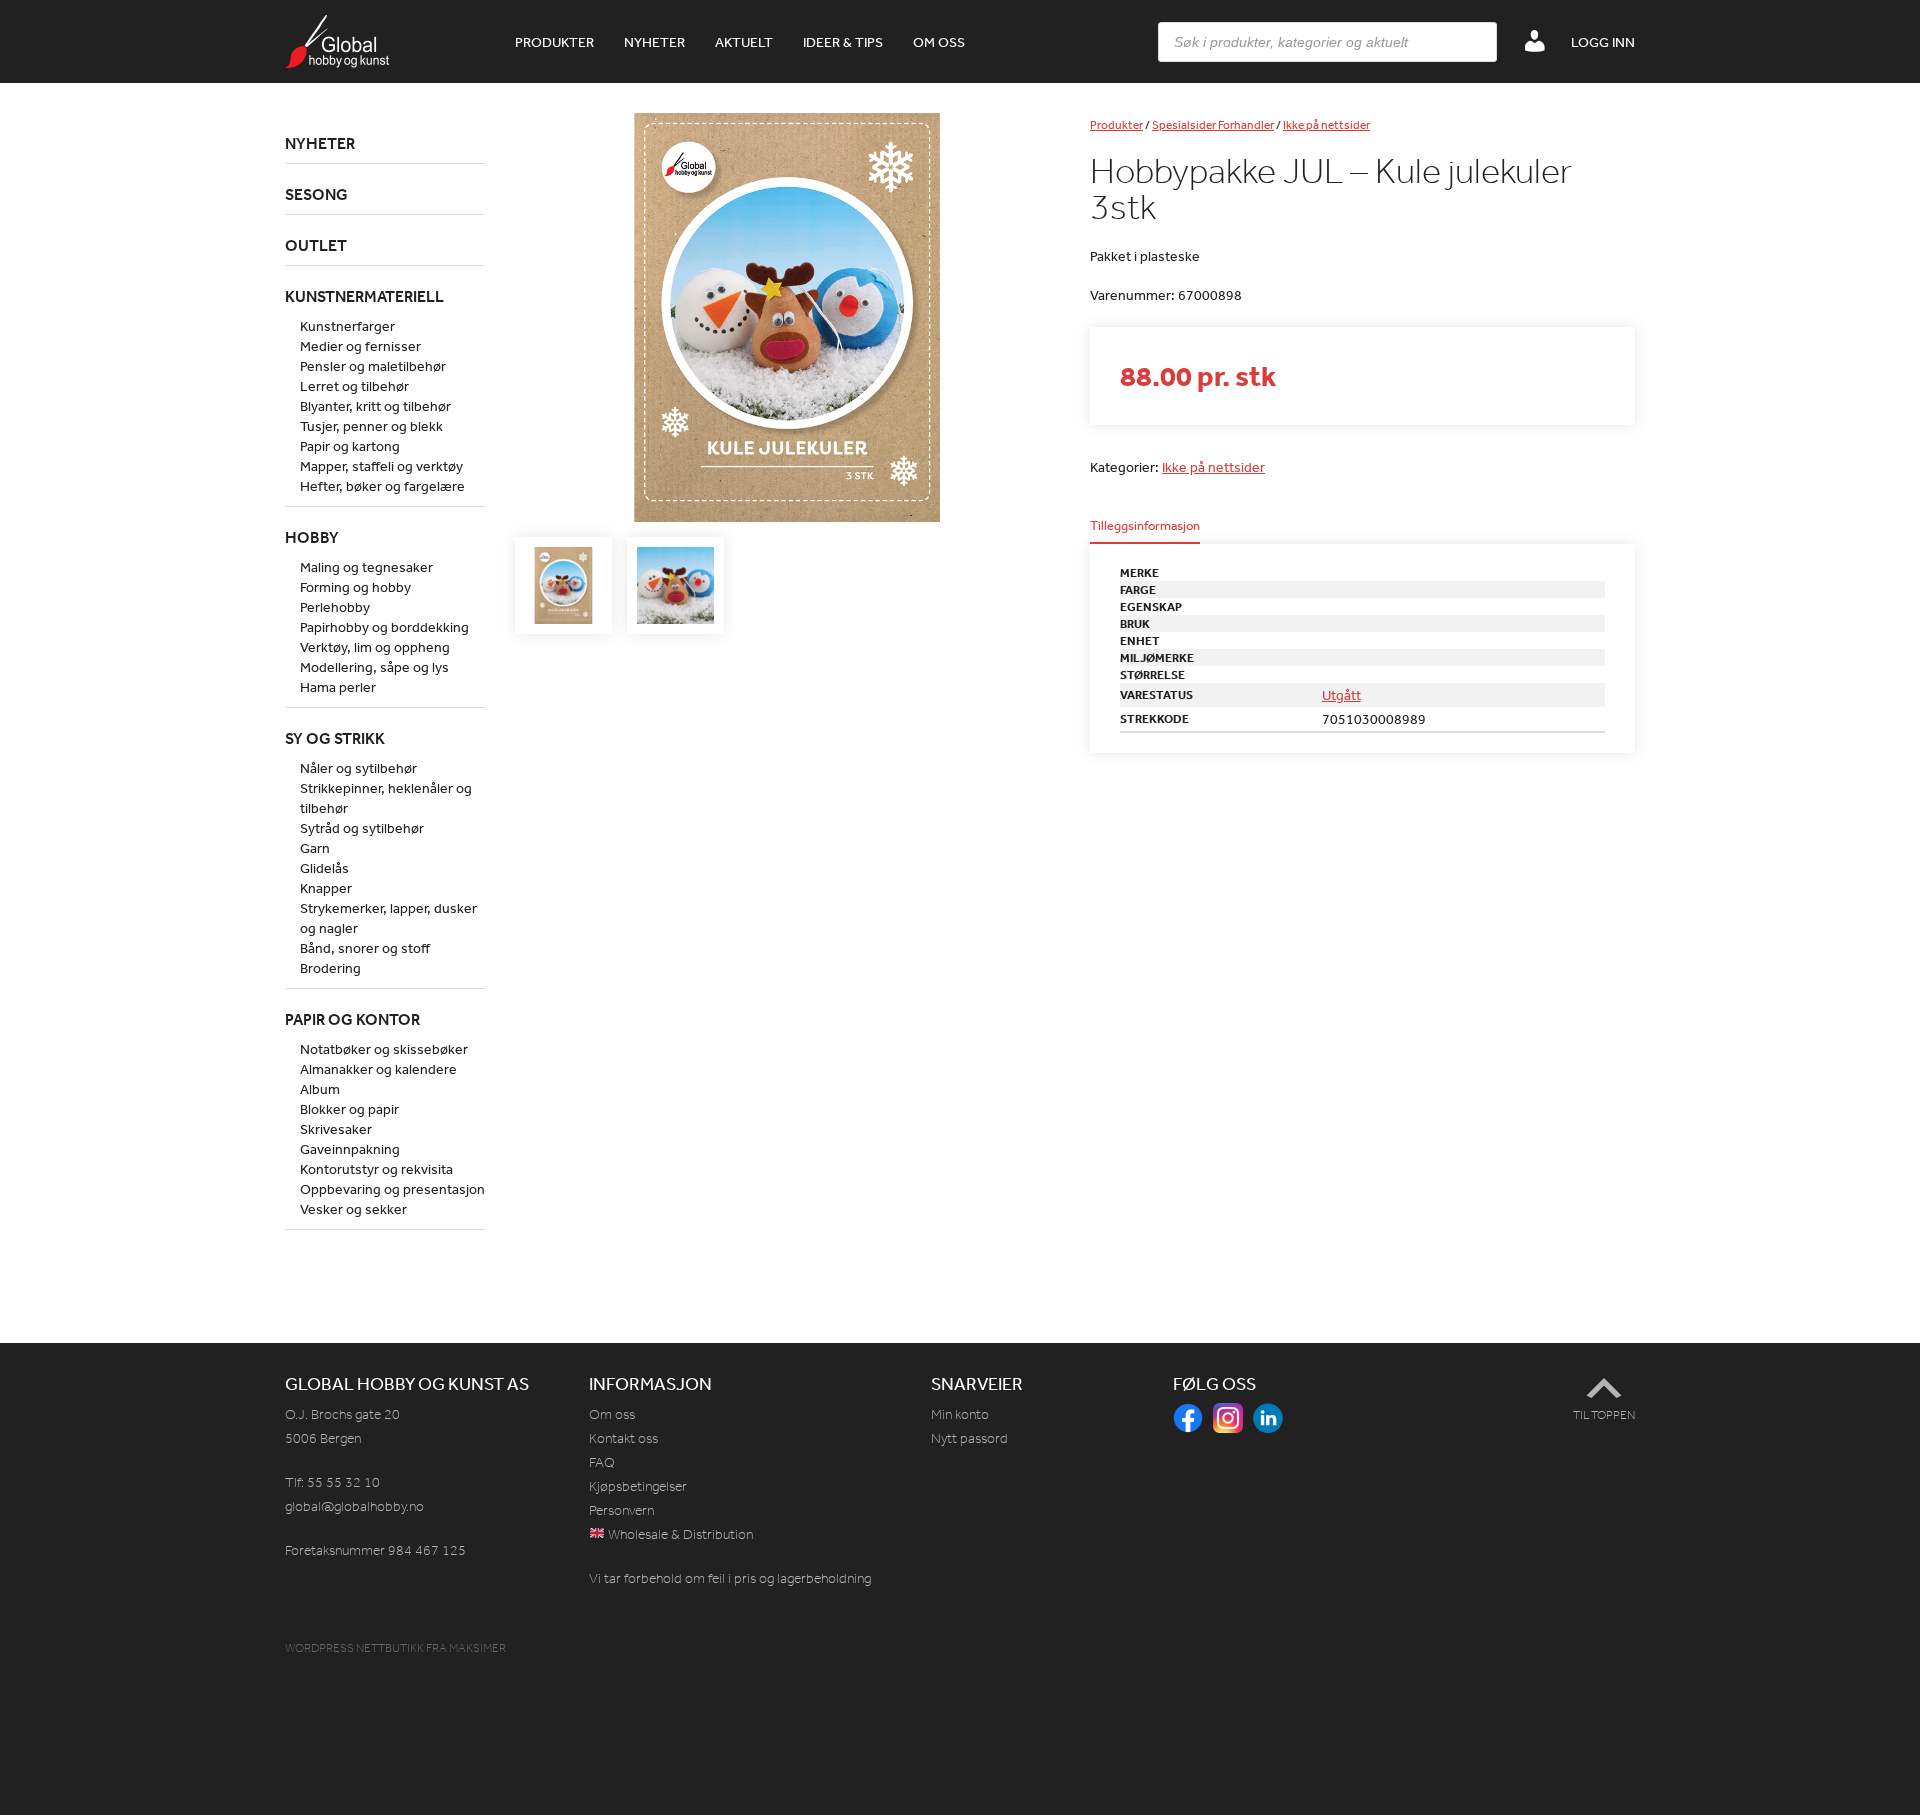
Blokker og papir (349, 1109)
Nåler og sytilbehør (358, 768)
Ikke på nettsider (1326, 125)
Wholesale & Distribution (679, 1534)
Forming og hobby (355, 587)
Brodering (330, 968)
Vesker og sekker (353, 1209)
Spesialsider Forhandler (1213, 125)
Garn (315, 848)
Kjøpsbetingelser (638, 1486)
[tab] (1145, 531)
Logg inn (1603, 42)
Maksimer (477, 1648)
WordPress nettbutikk (354, 1648)
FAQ (602, 1462)
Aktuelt (744, 42)
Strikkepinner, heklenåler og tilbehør (386, 798)
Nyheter (654, 42)
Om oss (939, 42)
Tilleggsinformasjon (1145, 526)
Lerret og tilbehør (354, 386)
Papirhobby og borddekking (384, 627)
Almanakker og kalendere (378, 1069)
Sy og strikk (335, 738)
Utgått (1341, 695)
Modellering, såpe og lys (374, 667)
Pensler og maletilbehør (373, 366)
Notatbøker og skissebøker (384, 1049)
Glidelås (324, 868)
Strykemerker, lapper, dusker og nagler (388, 918)
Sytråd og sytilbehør (362, 828)
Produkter (554, 42)
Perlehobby (335, 607)
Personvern (621, 1510)
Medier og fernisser (360, 346)
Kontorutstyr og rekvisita (376, 1169)
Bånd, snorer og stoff (365, 948)
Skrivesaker (336, 1129)
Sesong (316, 194)
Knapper (326, 888)
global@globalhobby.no (354, 1506)
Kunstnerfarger (347, 326)
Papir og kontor (352, 1019)
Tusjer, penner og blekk (371, 426)
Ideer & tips (843, 42)
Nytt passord (969, 1438)
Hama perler (338, 687)
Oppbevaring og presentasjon (392, 1189)
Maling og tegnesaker (366, 567)
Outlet (316, 245)
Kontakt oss (623, 1438)
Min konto (960, 1414)
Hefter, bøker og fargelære (382, 486)
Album (320, 1089)
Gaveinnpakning (350, 1149)
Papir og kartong (350, 446)
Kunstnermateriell (364, 296)
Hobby (312, 537)
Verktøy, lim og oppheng (375, 647)
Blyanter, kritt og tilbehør (375, 406)
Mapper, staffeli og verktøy (381, 466)
